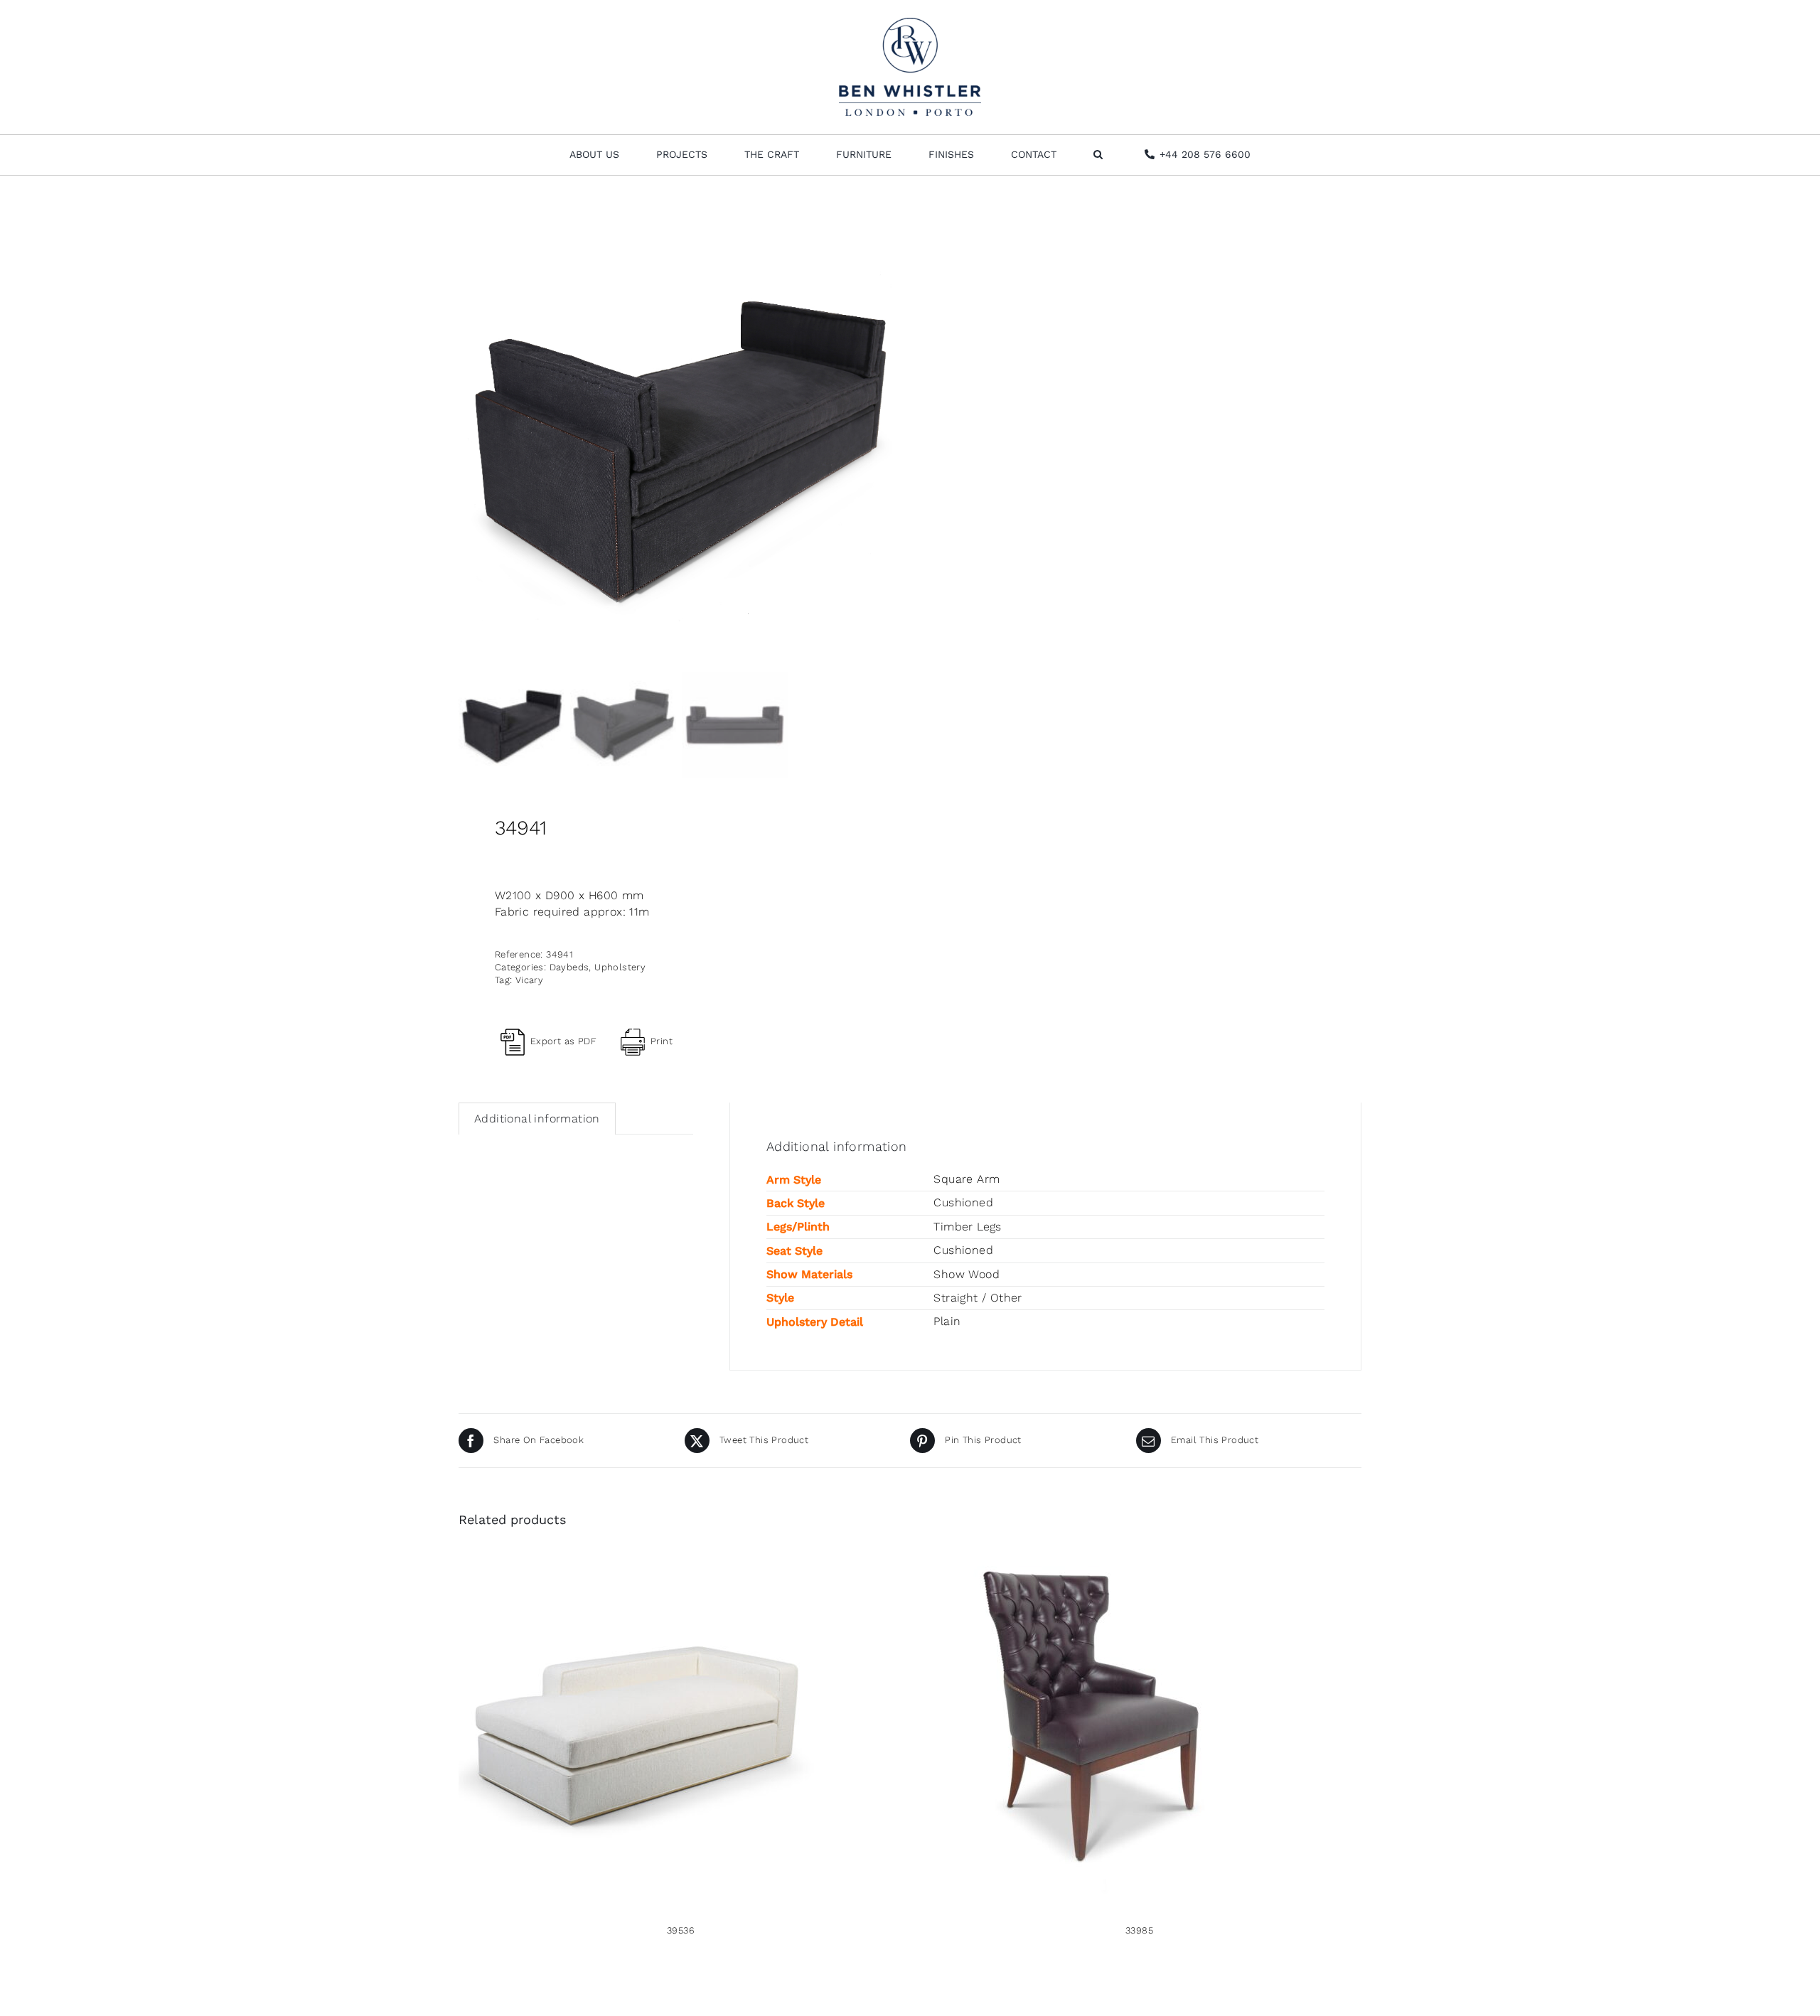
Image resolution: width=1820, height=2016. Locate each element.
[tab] (537, 1119)
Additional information (537, 1119)
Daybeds (569, 967)
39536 (681, 1930)
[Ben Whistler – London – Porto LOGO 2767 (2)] (910, 23)
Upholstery (620, 967)
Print (662, 1041)
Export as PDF (563, 1041)
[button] (1098, 155)
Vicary (529, 980)
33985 (1139, 1930)
